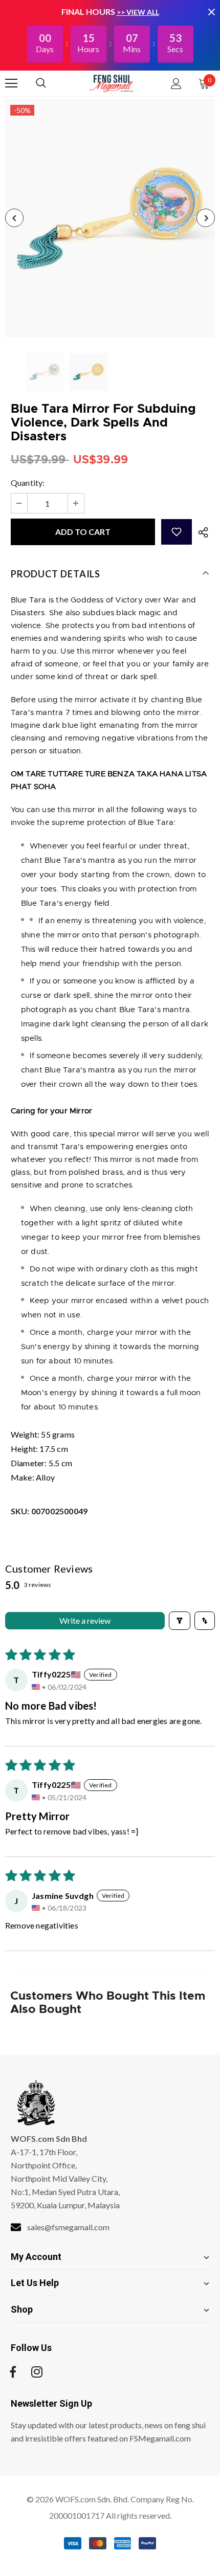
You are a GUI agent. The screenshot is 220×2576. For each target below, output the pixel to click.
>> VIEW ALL (138, 12)
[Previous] (14, 218)
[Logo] (112, 83)
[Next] (206, 218)
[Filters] (180, 1621)
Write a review (85, 1620)
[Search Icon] (51, 83)
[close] (211, 12)
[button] (177, 532)
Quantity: (28, 483)
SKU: (49, 1511)
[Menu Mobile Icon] (11, 83)
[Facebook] (13, 2372)
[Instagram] (37, 2372)
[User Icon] (176, 84)
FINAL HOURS (88, 12)
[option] (110, 218)
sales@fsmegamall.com (68, 2227)
